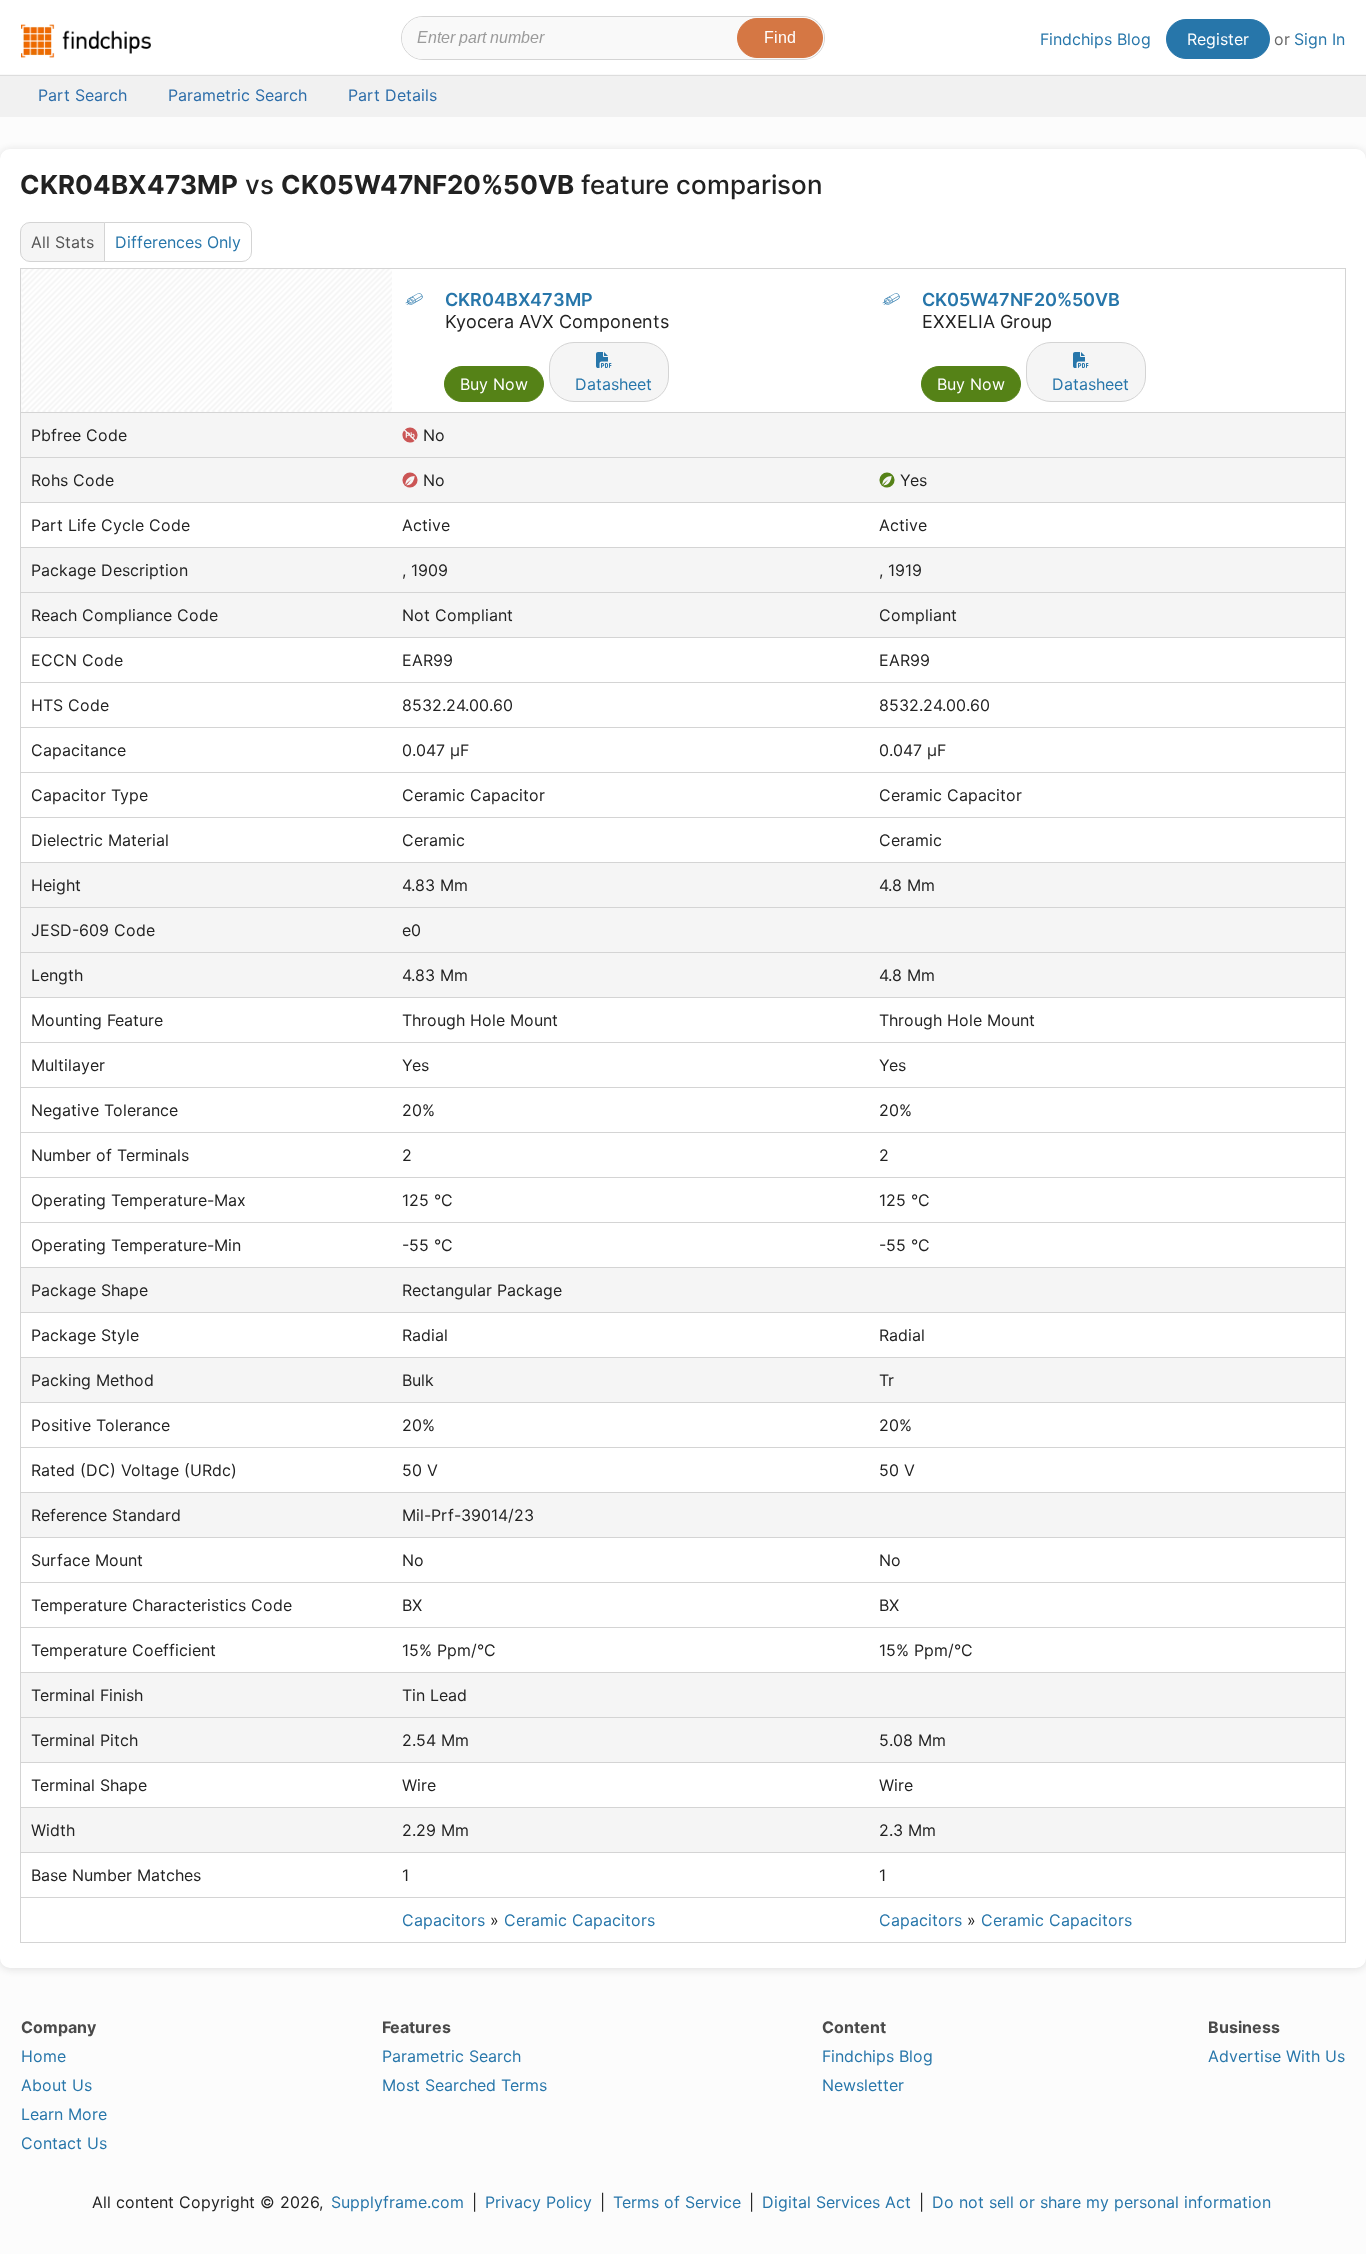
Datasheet (613, 384)
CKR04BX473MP (519, 299)
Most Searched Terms (464, 2085)
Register (1218, 39)
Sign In (1319, 39)
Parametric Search (451, 2056)
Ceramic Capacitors (579, 1920)
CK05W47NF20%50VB (1021, 299)
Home (43, 2056)
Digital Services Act (836, 2202)
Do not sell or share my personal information (1101, 2202)
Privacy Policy (538, 2202)
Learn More (64, 2114)
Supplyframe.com (397, 2202)
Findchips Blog (1095, 39)
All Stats (62, 242)
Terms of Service (677, 2202)
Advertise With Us (1276, 2056)
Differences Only (178, 242)
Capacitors (443, 1920)
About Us (56, 2085)
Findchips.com (86, 41)
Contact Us (64, 2143)
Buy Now (494, 384)
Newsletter (863, 2085)
